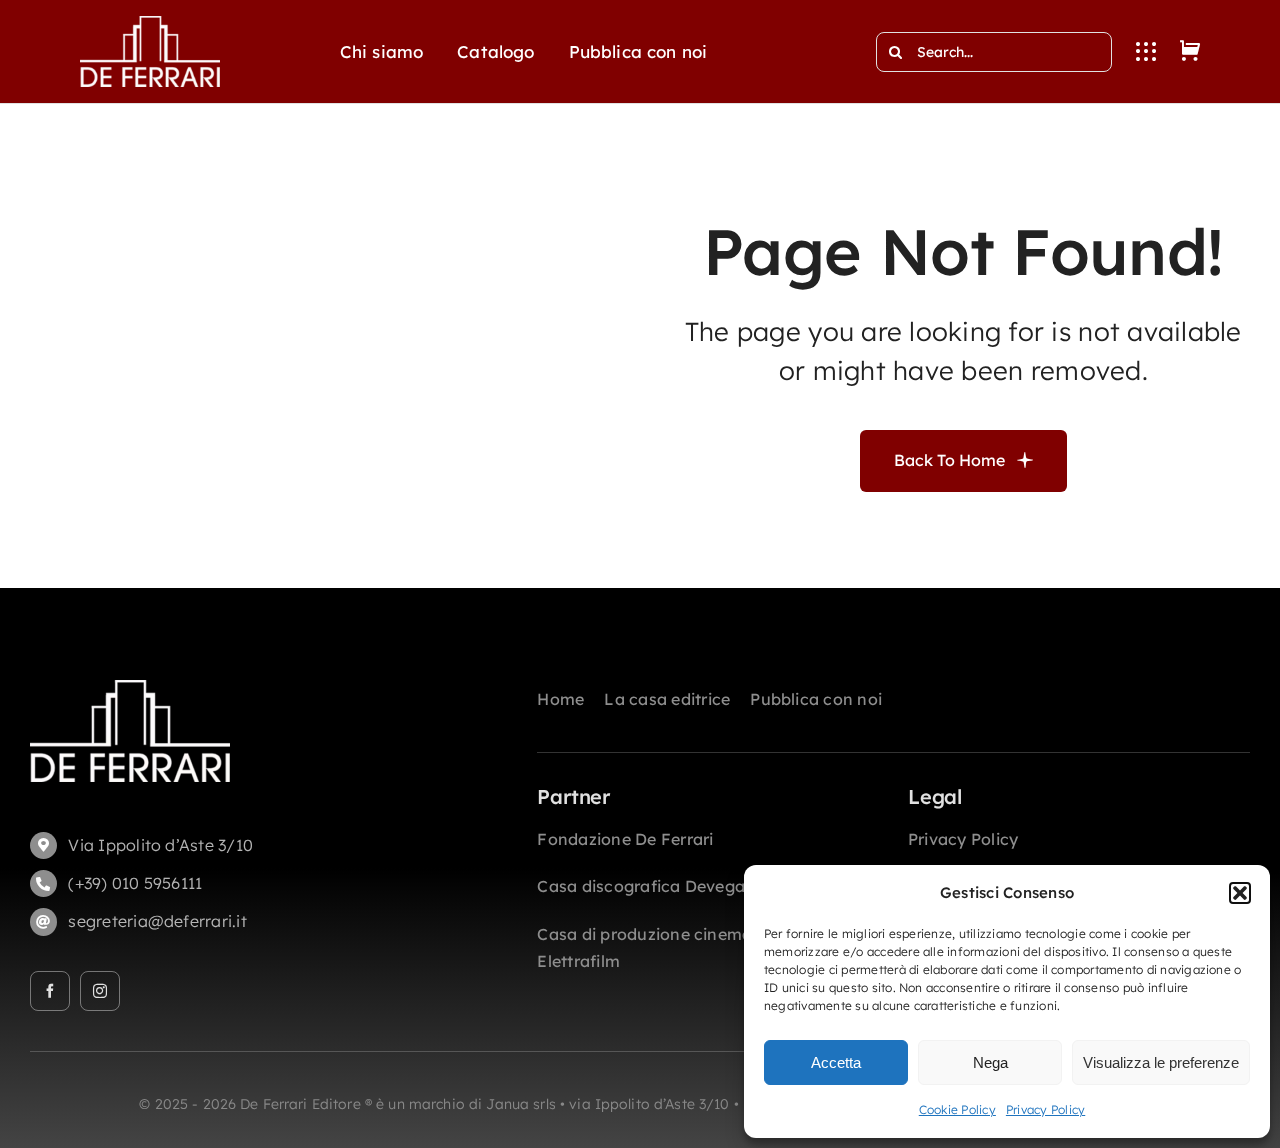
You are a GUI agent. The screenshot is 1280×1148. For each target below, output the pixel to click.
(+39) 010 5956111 (135, 883)
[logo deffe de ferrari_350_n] (150, 24)
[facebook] (50, 991)
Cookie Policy (957, 1109)
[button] (1240, 893)
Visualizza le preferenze (1161, 1062)
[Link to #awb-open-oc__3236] (1146, 52)
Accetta (836, 1062)
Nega (990, 1062)
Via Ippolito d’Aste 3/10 (160, 845)
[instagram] (100, 991)
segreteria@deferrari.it (157, 921)
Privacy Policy (1045, 1109)
